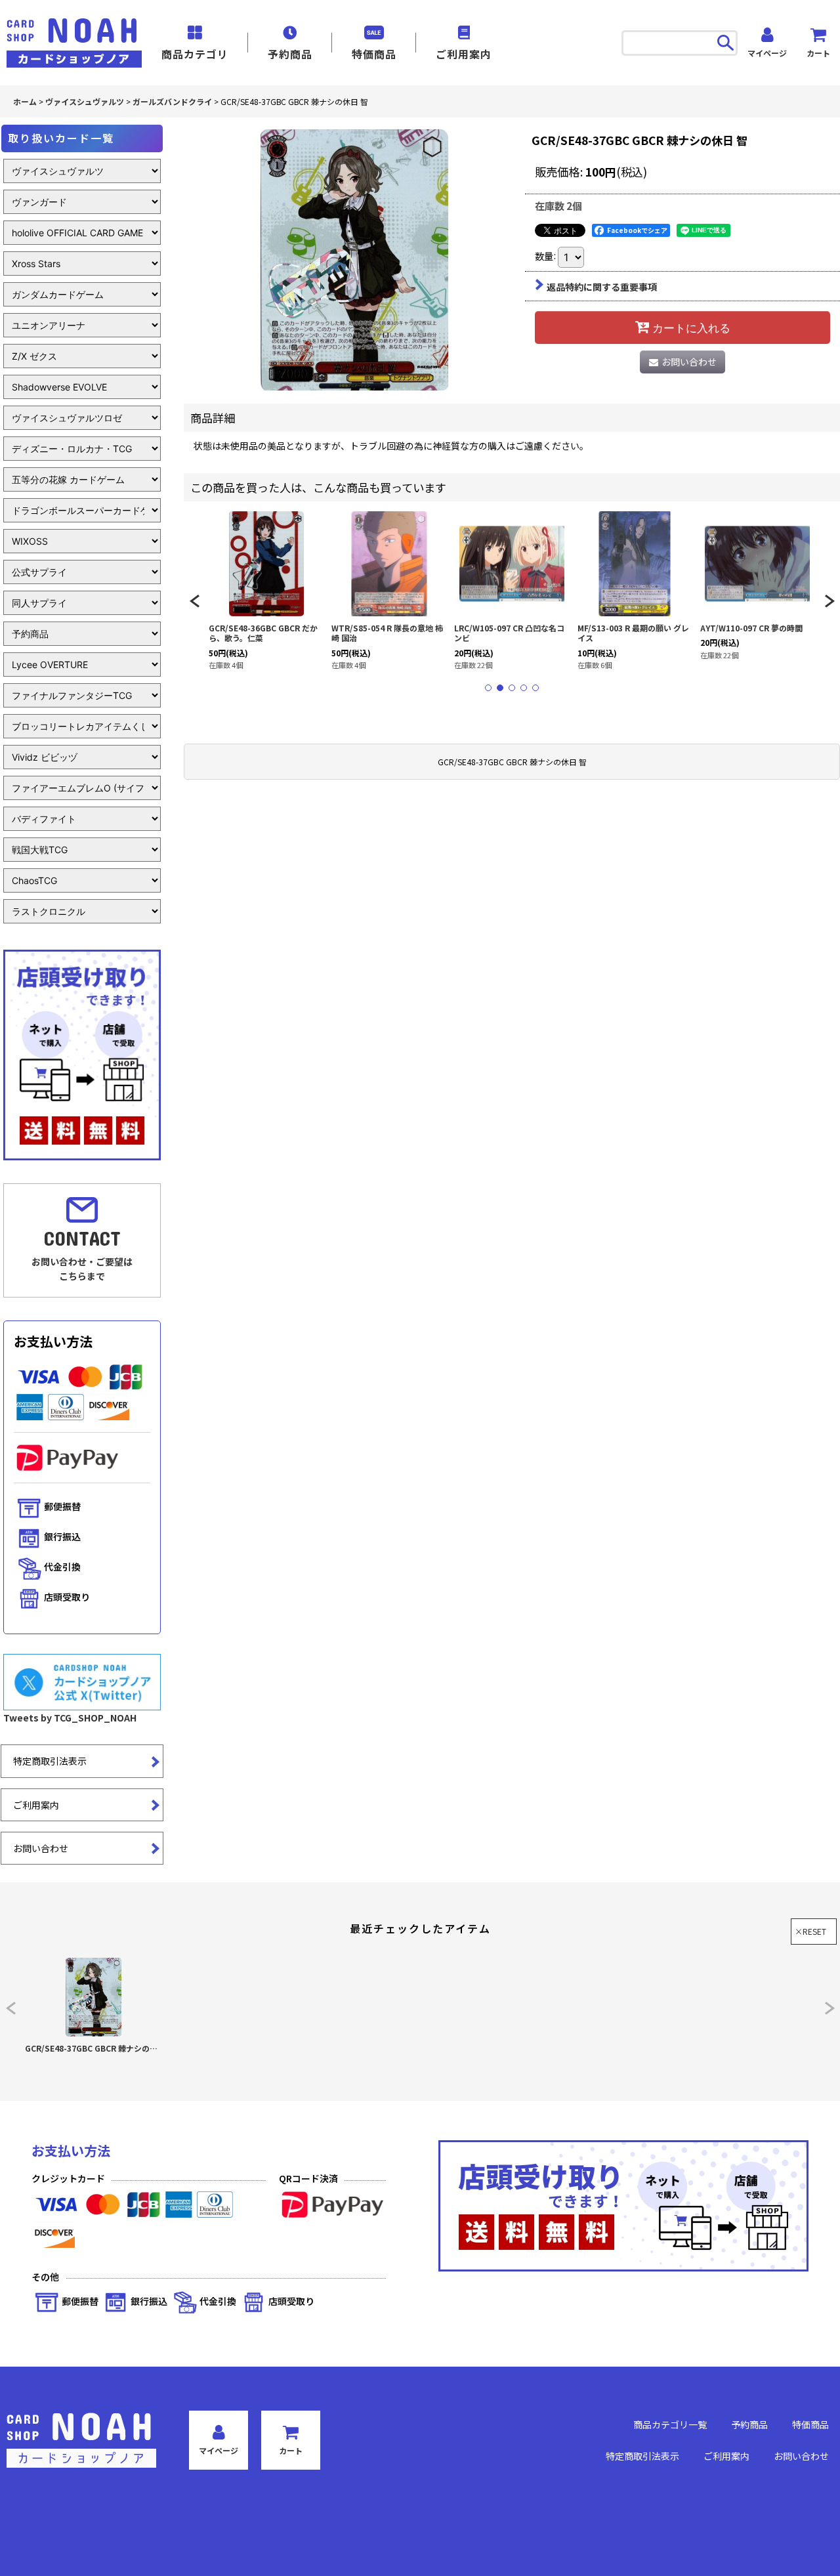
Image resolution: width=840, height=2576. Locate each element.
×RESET (810, 1931)
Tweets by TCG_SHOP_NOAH (70, 1718)
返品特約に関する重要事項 (602, 287)
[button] (194, 601)
